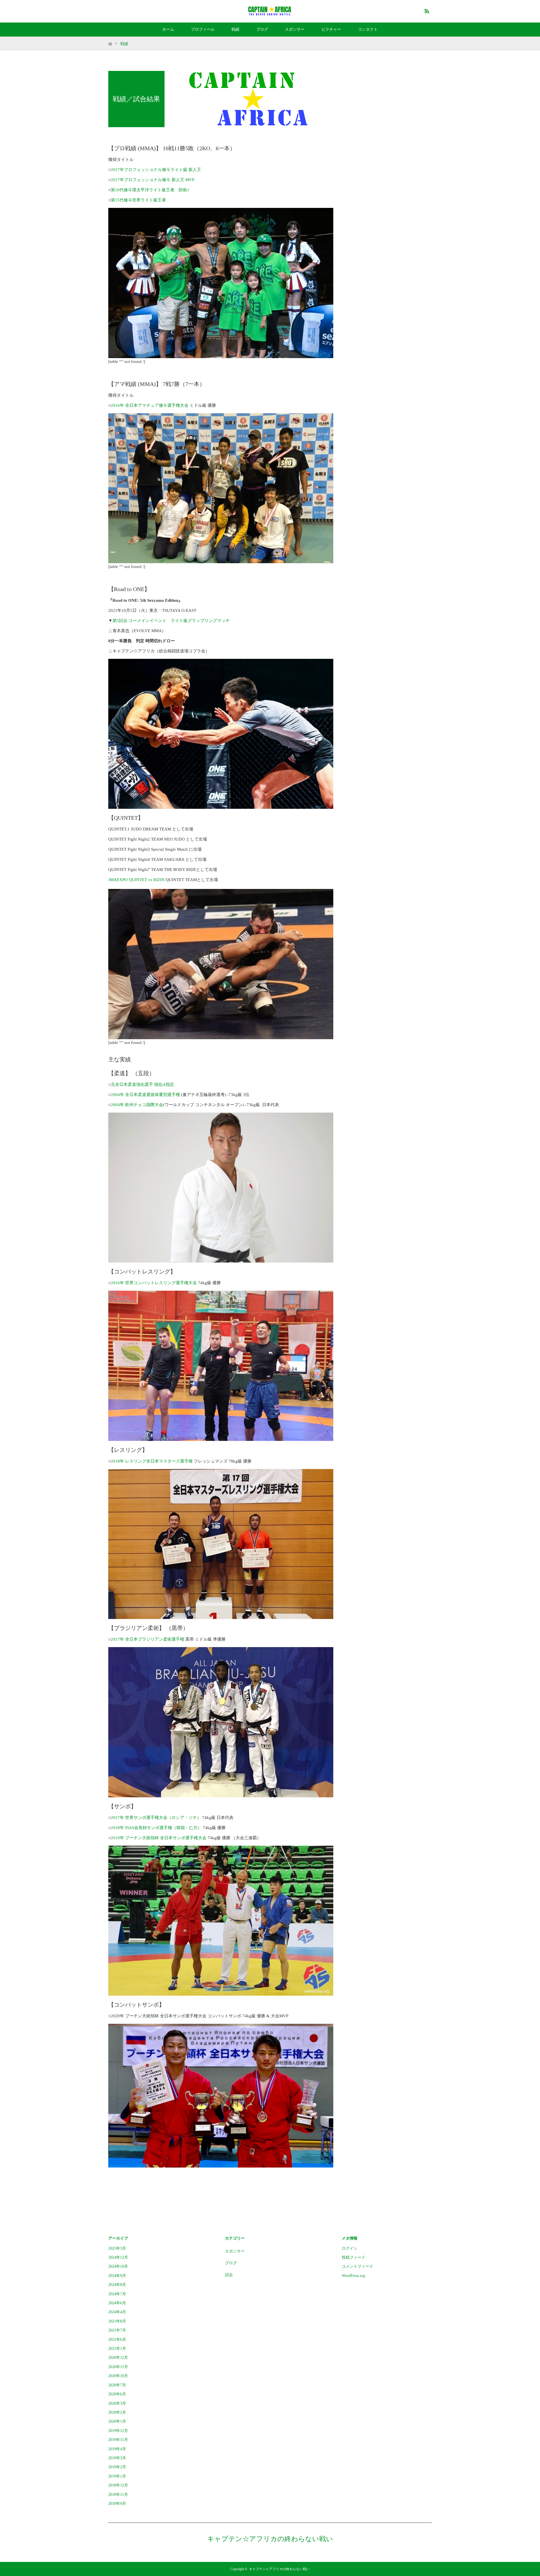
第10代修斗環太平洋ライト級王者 (143, 190)
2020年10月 (118, 2376)
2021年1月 (117, 2349)
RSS (426, 10)
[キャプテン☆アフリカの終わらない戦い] (270, 11)
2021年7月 (117, 2330)
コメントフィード (357, 2266)
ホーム (168, 29)
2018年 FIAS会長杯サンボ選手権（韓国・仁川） (156, 1828)
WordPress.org (353, 2276)
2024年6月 (117, 2303)
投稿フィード (354, 2257)
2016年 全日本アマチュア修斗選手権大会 (150, 405)
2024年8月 (117, 2285)
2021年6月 (117, 2340)
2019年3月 (117, 2458)
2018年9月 (117, 2504)
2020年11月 (118, 2367)
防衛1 (184, 190)
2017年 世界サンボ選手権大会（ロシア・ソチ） (156, 1818)
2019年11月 (118, 2440)
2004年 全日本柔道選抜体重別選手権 (145, 1095)
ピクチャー (331, 29)
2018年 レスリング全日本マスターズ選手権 (152, 1461)
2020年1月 (117, 2421)
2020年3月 (117, 2403)
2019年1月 (117, 2476)
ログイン (350, 2248)
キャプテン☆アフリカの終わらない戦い (270, 2539)
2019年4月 (117, 2449)
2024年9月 (117, 2276)
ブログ (262, 29)
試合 (229, 2275)
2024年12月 (118, 2257)
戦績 (235, 29)
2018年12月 (118, 2485)
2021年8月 (117, 2321)
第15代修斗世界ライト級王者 (138, 200)
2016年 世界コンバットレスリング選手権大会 (154, 1283)
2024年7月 (117, 2294)
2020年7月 (117, 2385)
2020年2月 (117, 2412)
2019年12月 (118, 2431)
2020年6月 (117, 2394)
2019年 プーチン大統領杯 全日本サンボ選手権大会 (159, 1838)
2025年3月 (117, 2248)
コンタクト (368, 29)
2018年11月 (118, 2495)
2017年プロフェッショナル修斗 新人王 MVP (153, 180)
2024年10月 (118, 2266)
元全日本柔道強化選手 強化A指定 (142, 1084)
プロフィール (203, 29)
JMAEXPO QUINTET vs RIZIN (136, 880)
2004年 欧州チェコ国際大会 (137, 1105)
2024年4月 (117, 2312)
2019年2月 (117, 2467)
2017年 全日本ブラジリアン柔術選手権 (148, 1639)
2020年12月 (118, 2358)
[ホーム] (110, 39)
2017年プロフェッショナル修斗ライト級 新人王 (156, 170)
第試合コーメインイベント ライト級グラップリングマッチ (171, 621)
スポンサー (295, 29)
